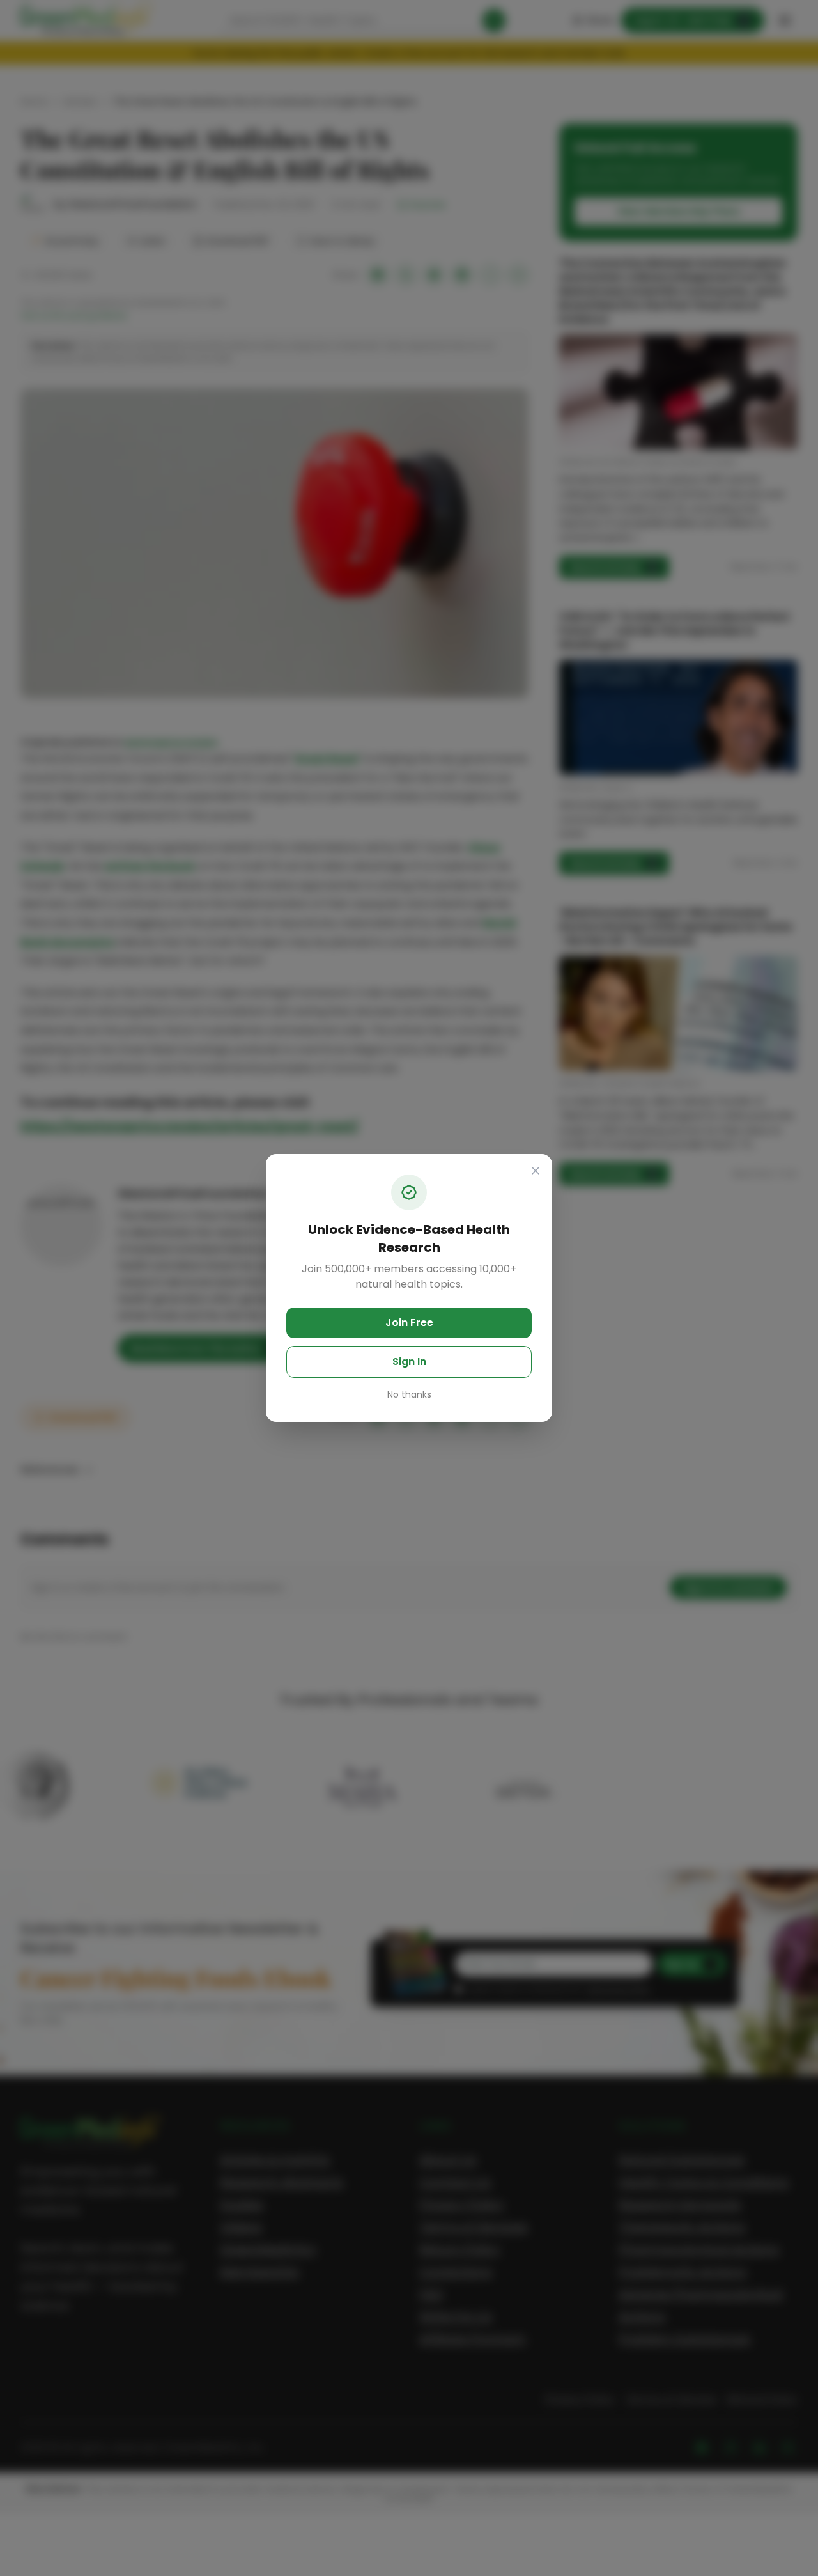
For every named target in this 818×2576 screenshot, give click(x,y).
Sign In (409, 1362)
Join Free (409, 1323)
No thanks (409, 1394)
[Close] (536, 1171)
